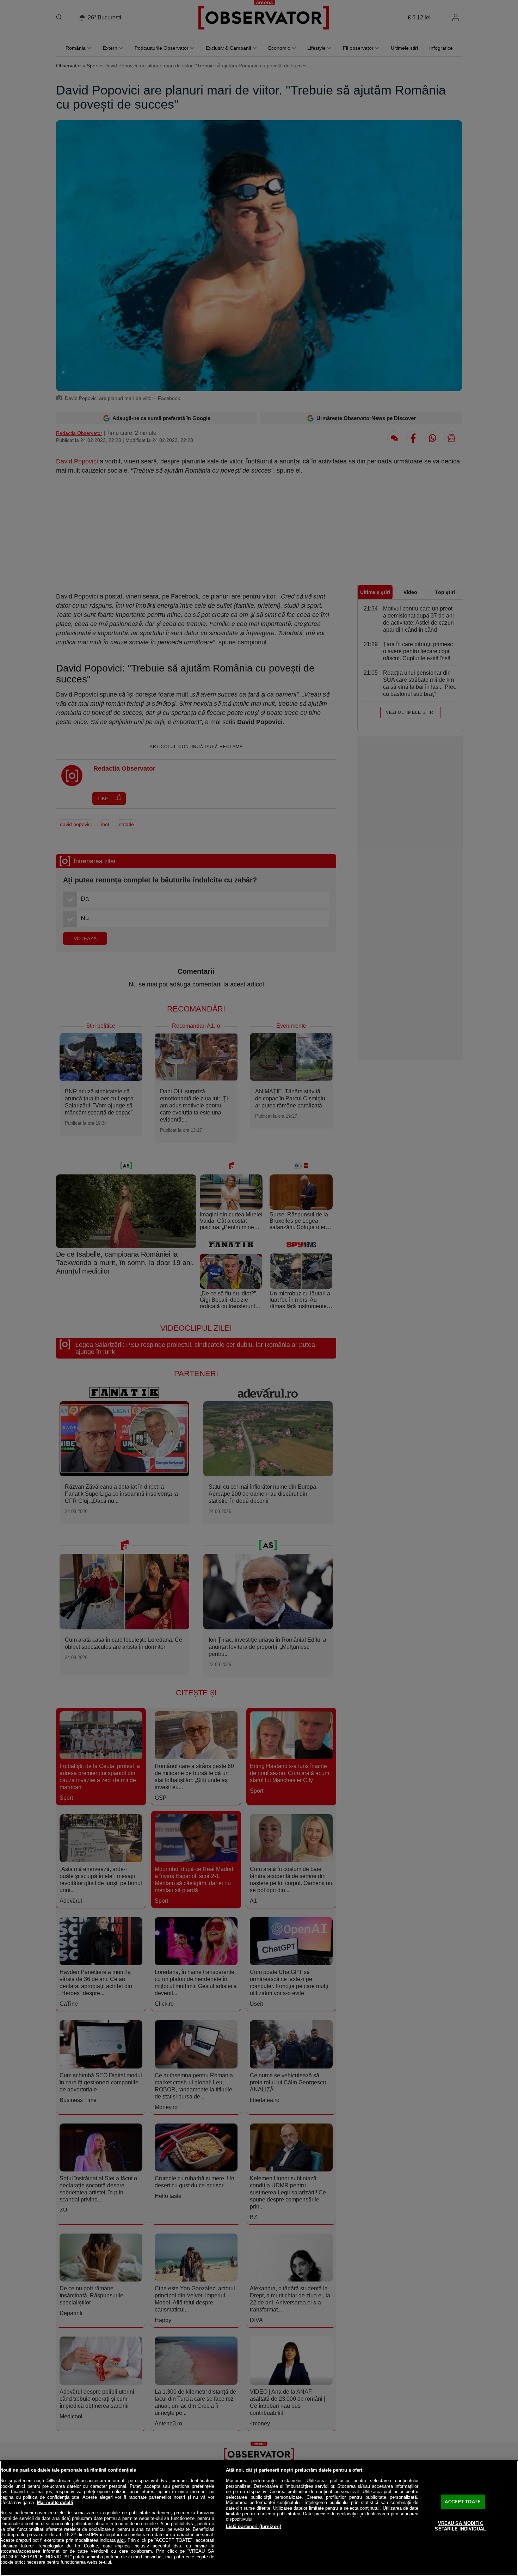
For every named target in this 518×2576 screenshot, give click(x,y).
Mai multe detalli (55, 2502)
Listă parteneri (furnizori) (254, 2526)
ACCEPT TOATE (463, 2502)
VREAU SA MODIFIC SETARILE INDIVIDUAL (460, 2526)
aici (121, 2540)
